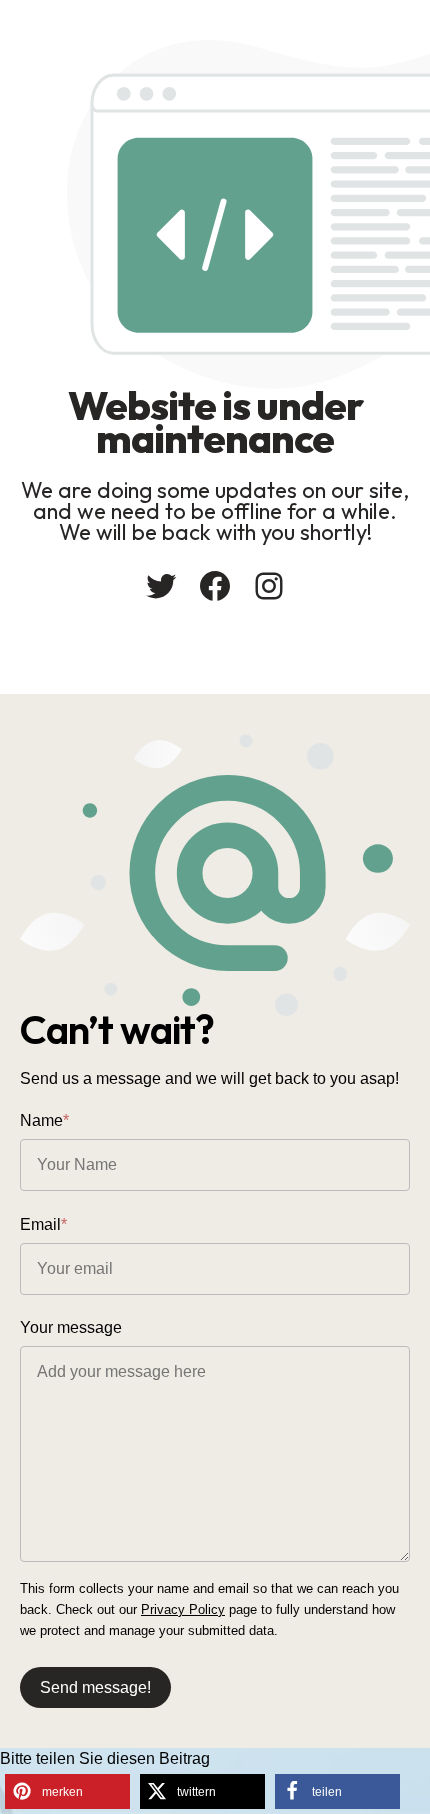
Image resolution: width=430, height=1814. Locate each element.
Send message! (95, 1687)
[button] (67, 1791)
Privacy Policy (183, 1609)
